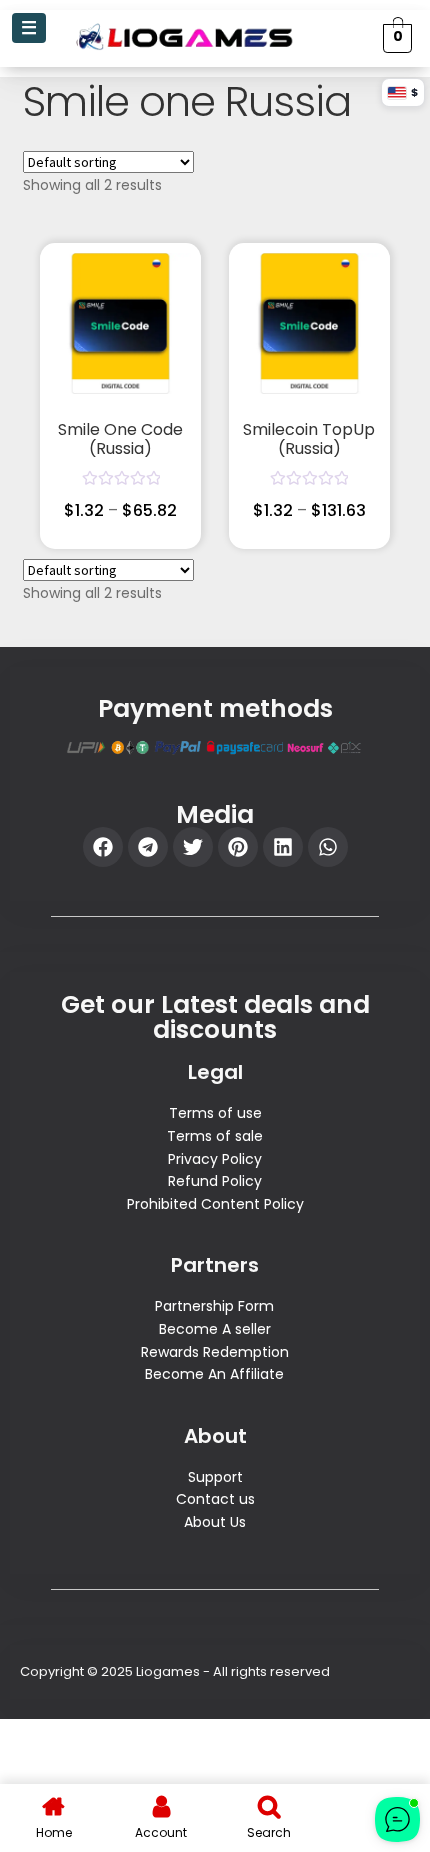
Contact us (215, 1499)
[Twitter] (193, 847)
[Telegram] (148, 847)
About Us (215, 1522)
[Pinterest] (238, 847)
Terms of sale (215, 1136)
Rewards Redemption (215, 1352)
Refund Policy (215, 1181)
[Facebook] (103, 847)
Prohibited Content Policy (215, 1204)
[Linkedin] (283, 847)
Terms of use (215, 1113)
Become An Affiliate (214, 1374)
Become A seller (215, 1329)
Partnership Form (214, 1306)
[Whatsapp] (328, 847)
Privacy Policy (215, 1159)
